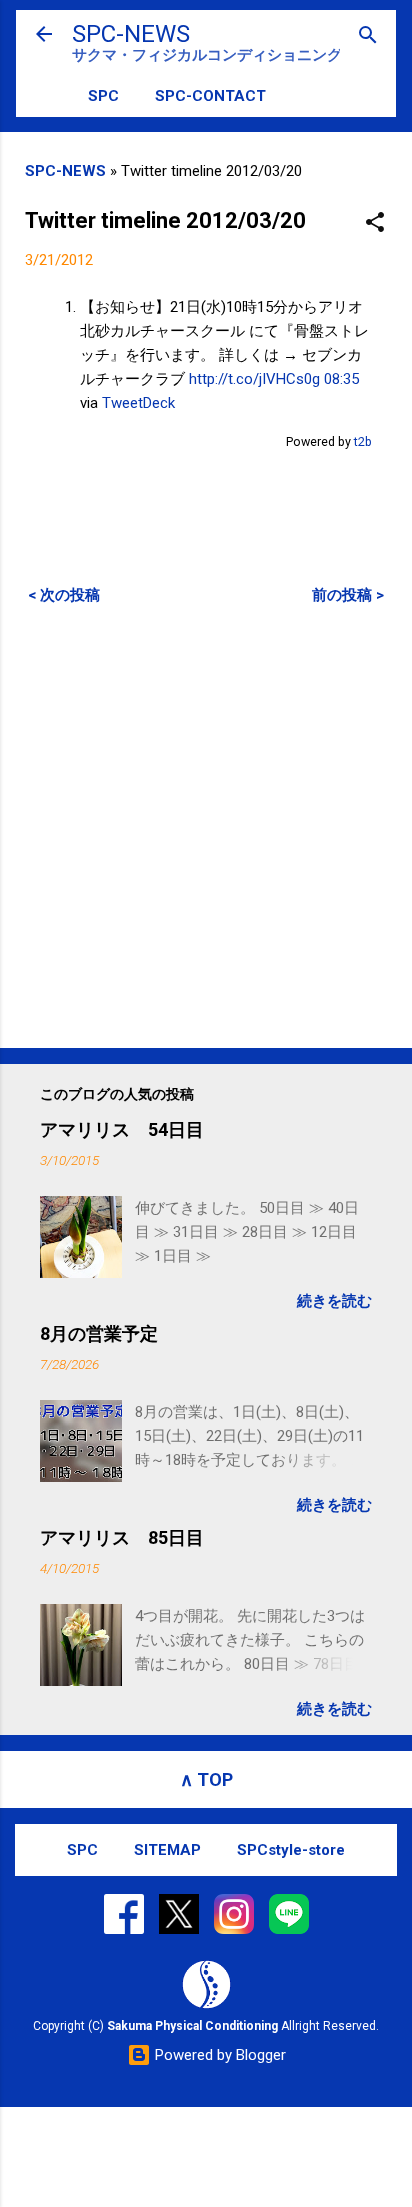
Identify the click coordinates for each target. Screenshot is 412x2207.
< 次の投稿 (64, 595)
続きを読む (334, 1301)
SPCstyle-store (291, 1850)
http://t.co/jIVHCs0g (254, 379)
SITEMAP (167, 1850)
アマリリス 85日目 (122, 1537)
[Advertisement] (206, 826)
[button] (375, 223)
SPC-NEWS (131, 34)
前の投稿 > (348, 595)
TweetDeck (138, 403)
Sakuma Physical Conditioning (192, 2026)
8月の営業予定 (99, 1333)
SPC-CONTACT (210, 96)
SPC (103, 96)
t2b (363, 441)
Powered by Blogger (218, 2055)
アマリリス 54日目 (122, 1129)
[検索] (368, 36)
